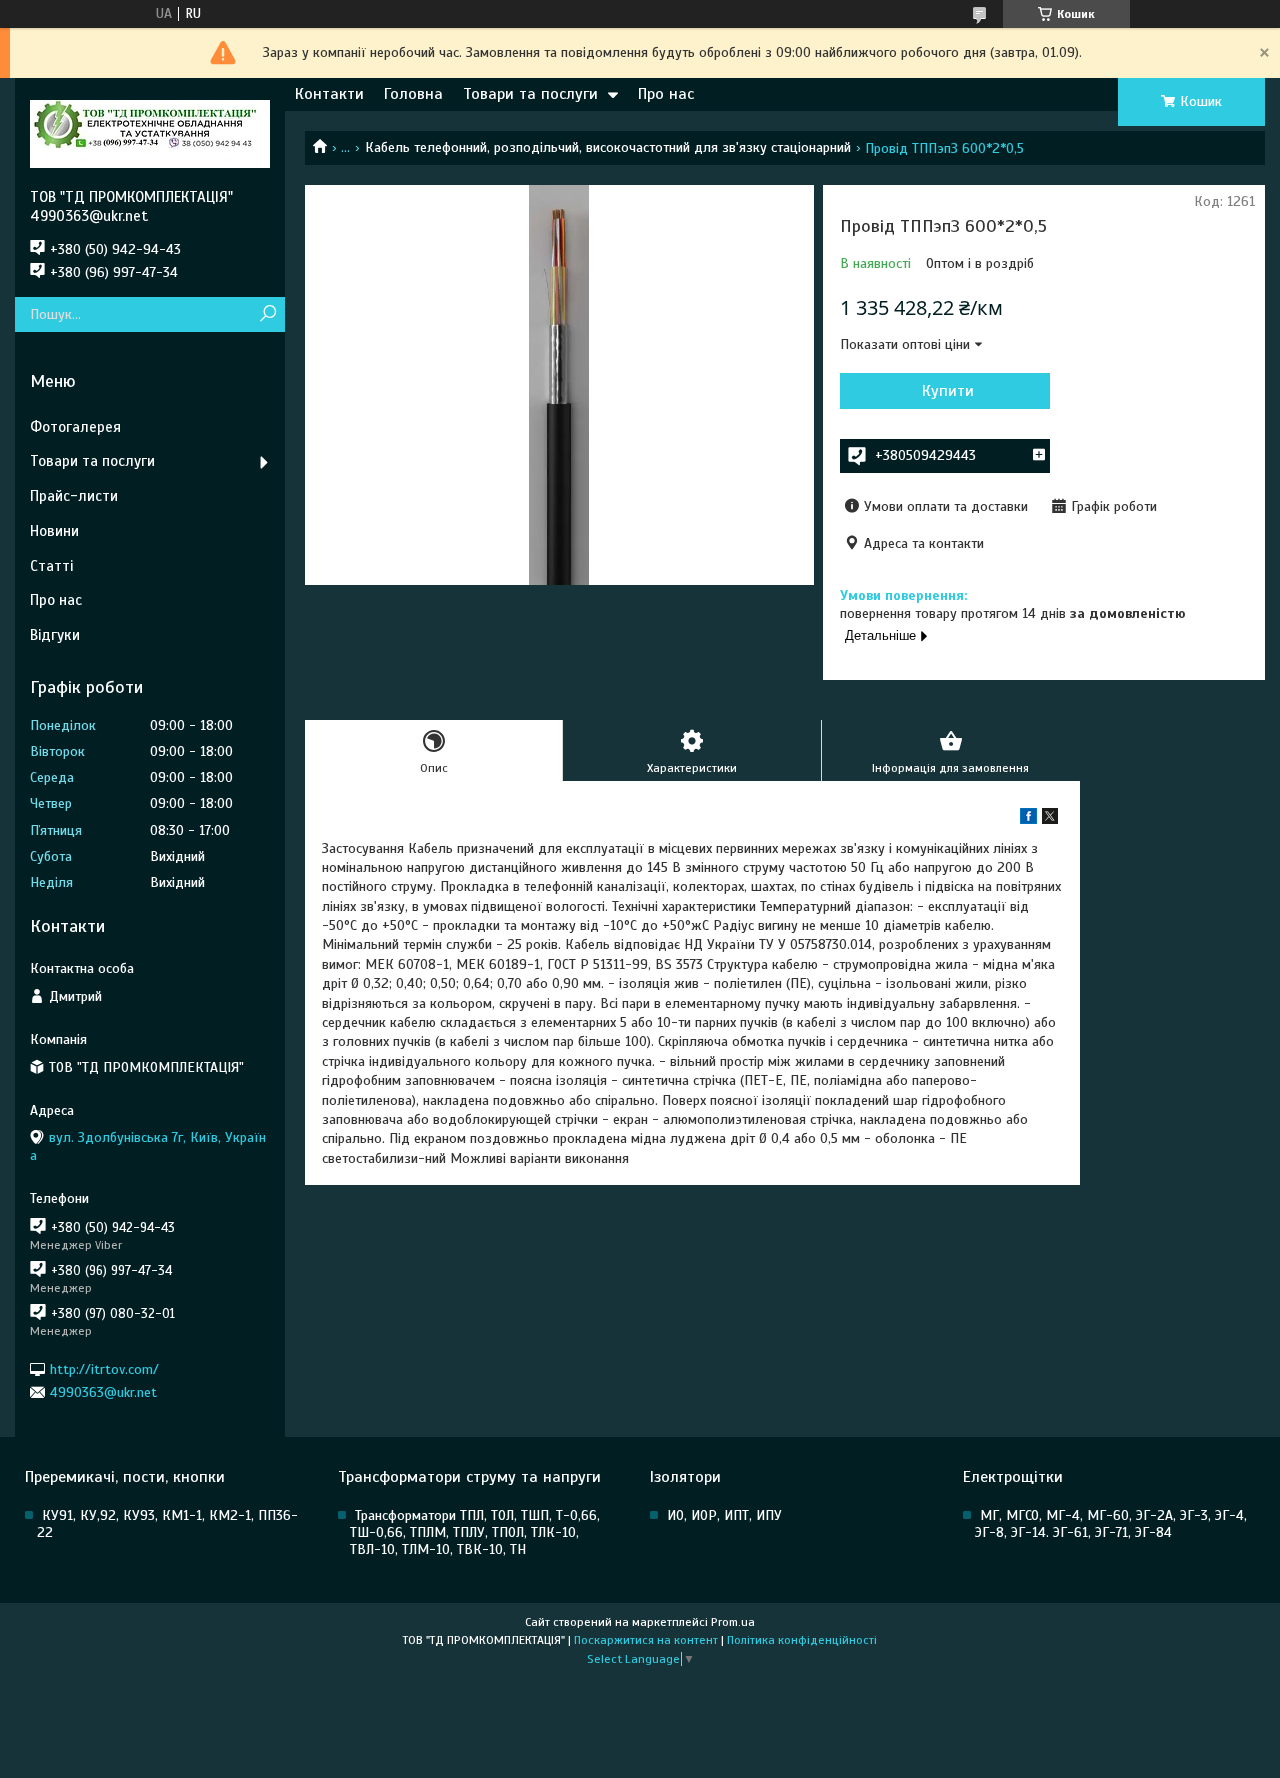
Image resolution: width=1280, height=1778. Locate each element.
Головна (413, 94)
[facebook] (1028, 819)
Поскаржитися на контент (646, 1640)
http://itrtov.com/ (104, 1368)
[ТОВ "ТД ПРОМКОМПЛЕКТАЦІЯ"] (150, 133)
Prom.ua (733, 1622)
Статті (51, 566)
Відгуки (55, 635)
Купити (948, 391)
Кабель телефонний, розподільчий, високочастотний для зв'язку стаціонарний (608, 147)
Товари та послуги (530, 94)
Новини (54, 531)
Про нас (666, 94)
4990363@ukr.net (103, 1392)
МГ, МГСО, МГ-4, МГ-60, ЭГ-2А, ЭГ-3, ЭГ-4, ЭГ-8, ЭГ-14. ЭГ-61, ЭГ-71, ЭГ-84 (1111, 1524)
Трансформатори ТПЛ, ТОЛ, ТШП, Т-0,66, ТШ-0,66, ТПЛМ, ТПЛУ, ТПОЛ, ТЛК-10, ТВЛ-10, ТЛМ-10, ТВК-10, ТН (475, 1532)
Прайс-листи (74, 496)
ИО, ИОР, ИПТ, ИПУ (724, 1515)
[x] (1050, 819)
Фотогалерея (75, 427)
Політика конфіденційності (802, 1640)
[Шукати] (267, 314)
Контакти (329, 94)
